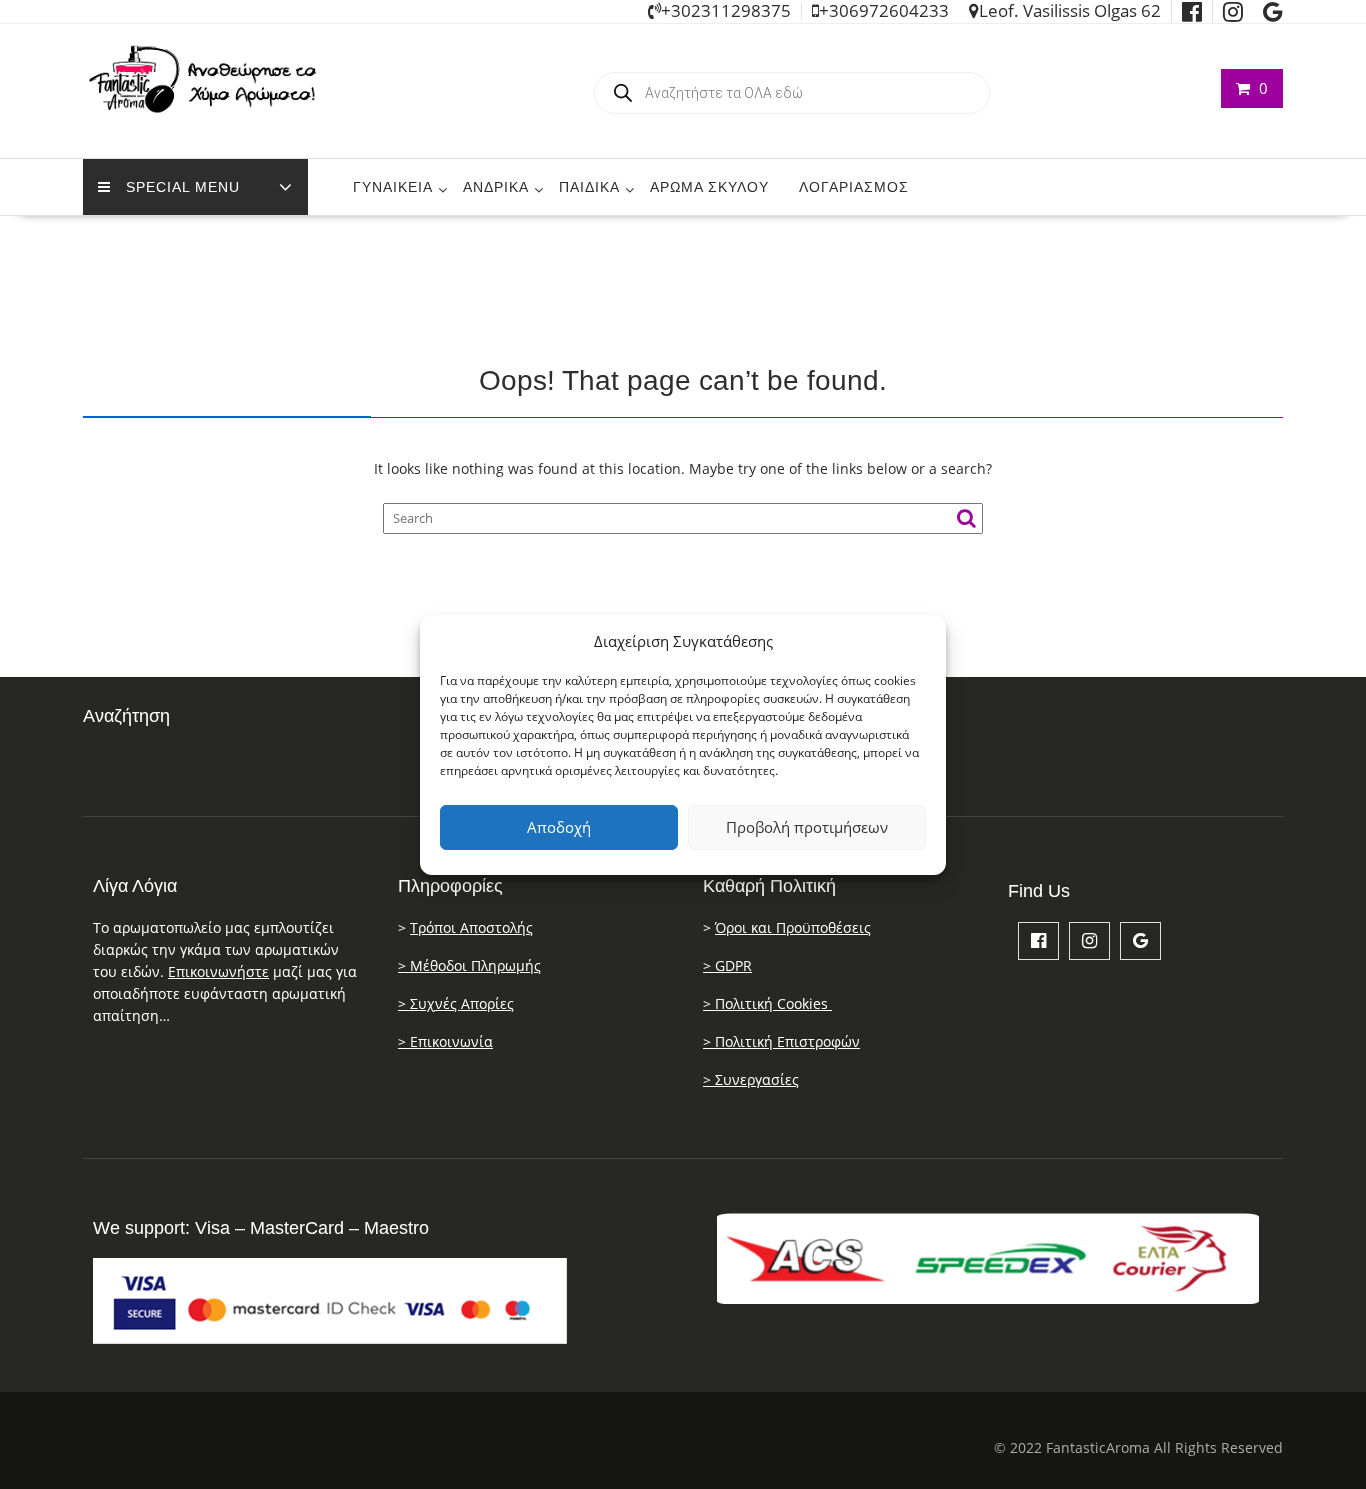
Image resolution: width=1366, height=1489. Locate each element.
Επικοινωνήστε (218, 971)
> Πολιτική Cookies (767, 1003)
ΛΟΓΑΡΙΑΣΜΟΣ (854, 187)
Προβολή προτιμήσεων (807, 827)
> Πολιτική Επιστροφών (781, 1041)
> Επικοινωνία (445, 1041)
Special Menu (183, 187)
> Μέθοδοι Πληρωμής (469, 965)
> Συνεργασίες (751, 1079)
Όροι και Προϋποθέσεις (793, 927)
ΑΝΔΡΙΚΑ (496, 187)
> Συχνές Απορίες (456, 1003)
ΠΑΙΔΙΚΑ (589, 187)
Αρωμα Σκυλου (709, 187)
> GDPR (727, 965)
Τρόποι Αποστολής (471, 927)
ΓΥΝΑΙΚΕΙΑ (393, 187)
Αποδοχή (559, 827)
